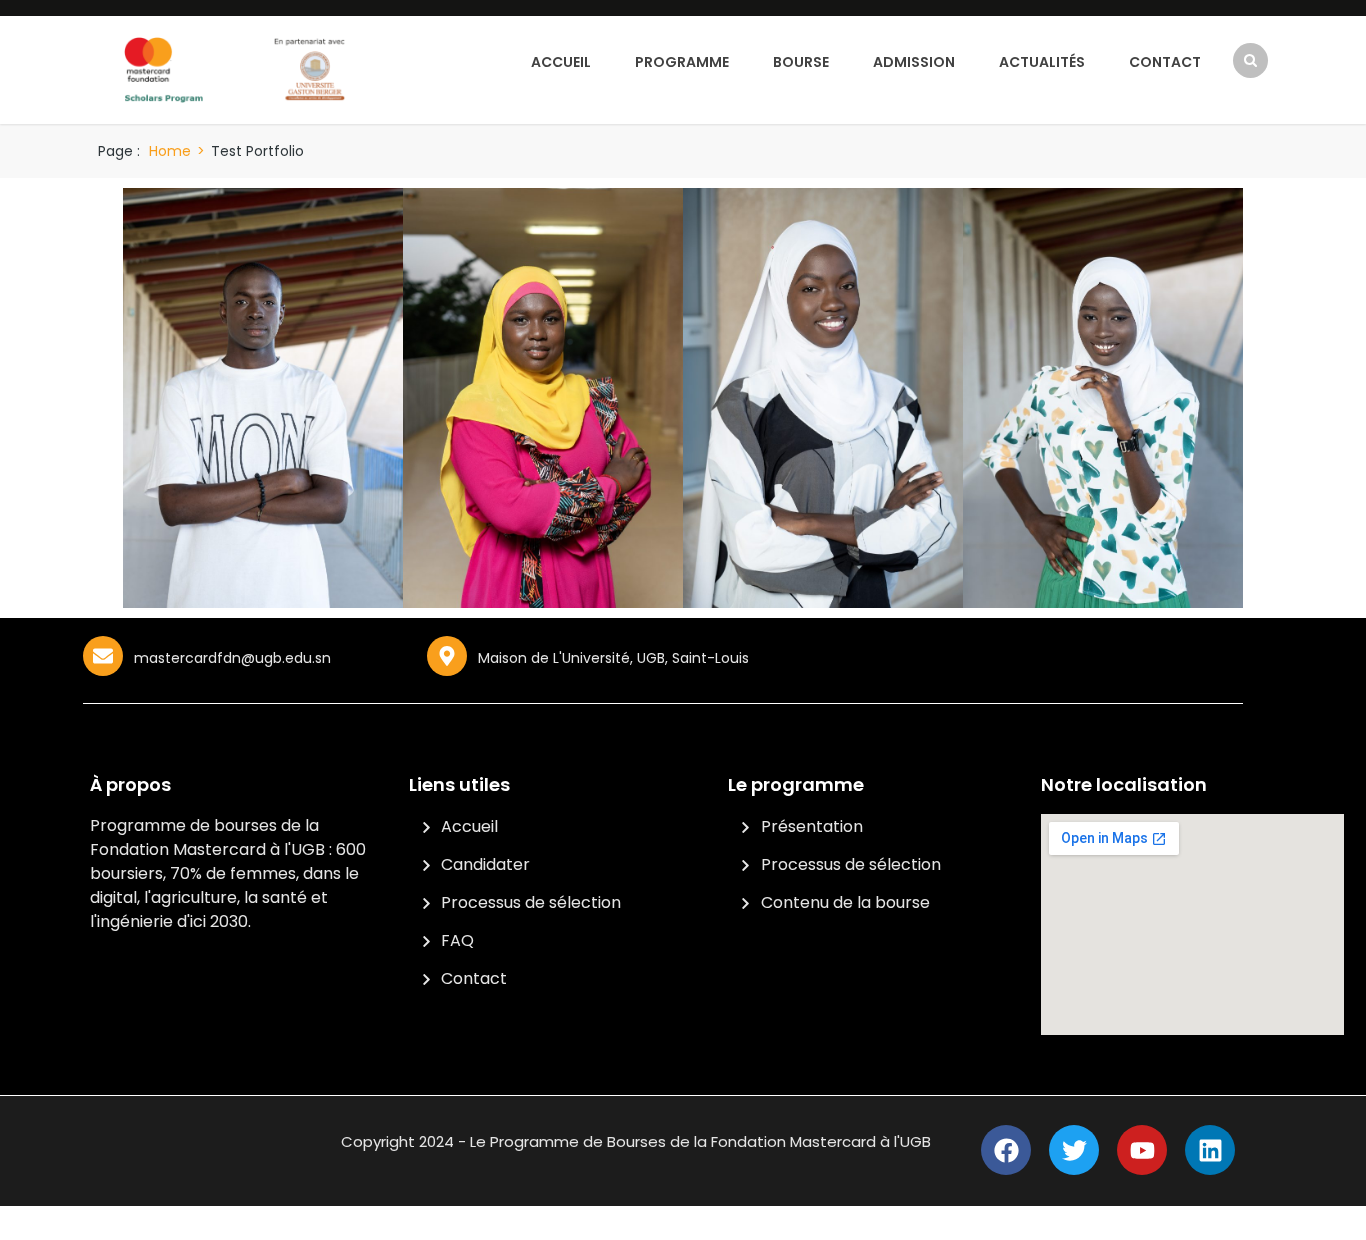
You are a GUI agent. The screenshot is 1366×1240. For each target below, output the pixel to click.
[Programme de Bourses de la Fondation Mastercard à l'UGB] (235, 69)
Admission (914, 62)
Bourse (801, 62)
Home (170, 151)
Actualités (1042, 62)
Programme (682, 62)
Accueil (561, 62)
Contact (1165, 62)
